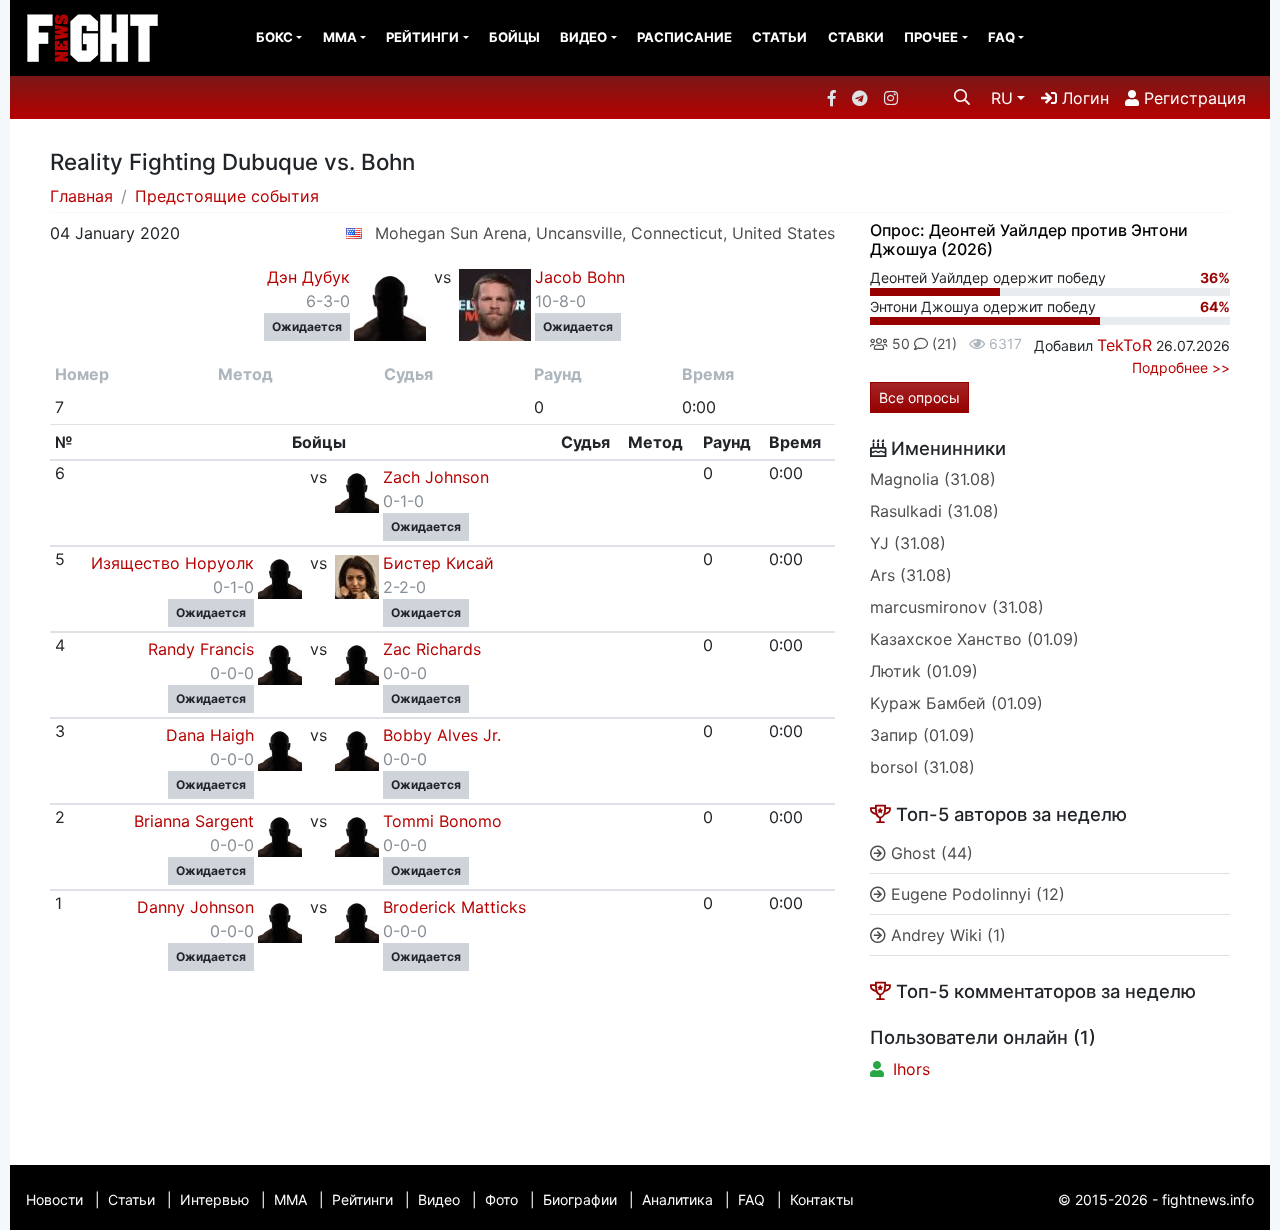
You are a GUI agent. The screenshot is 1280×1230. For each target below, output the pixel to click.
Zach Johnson (436, 477)
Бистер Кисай (438, 563)
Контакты (822, 1199)
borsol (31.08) (922, 767)
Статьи (779, 37)
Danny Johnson (195, 907)
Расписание (684, 37)
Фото (501, 1199)
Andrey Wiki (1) (946, 935)
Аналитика (677, 1199)
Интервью (214, 1199)
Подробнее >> (1181, 367)
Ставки (856, 37)
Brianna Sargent (194, 821)
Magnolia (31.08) (933, 479)
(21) (942, 343)
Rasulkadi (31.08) (934, 511)
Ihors (911, 1069)
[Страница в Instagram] (891, 98)
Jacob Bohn (580, 277)
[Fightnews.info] (92, 38)
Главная (81, 196)
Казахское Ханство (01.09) (974, 639)
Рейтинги (422, 37)
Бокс (274, 37)
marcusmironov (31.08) (957, 607)
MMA (340, 37)
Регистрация (1192, 98)
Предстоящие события (227, 196)
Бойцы (514, 37)
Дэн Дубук (308, 277)
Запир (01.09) (922, 735)
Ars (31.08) (911, 575)
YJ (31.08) (908, 543)
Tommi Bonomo (442, 821)
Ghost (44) (929, 853)
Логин (1083, 98)
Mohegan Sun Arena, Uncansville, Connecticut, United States (605, 233)
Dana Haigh (210, 735)
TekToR (1124, 345)
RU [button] (1002, 98)
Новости (54, 1199)
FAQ (1001, 37)
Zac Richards (432, 649)
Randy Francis (201, 649)
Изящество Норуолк (172, 563)
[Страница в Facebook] (832, 98)
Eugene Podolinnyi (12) (975, 894)
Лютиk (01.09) (924, 671)
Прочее (931, 37)
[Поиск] (962, 97)
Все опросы (919, 397)
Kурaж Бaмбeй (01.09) (956, 703)
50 (899, 343)
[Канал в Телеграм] (860, 98)
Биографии (580, 1199)
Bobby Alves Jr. (442, 735)
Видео (583, 37)
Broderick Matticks (454, 907)
